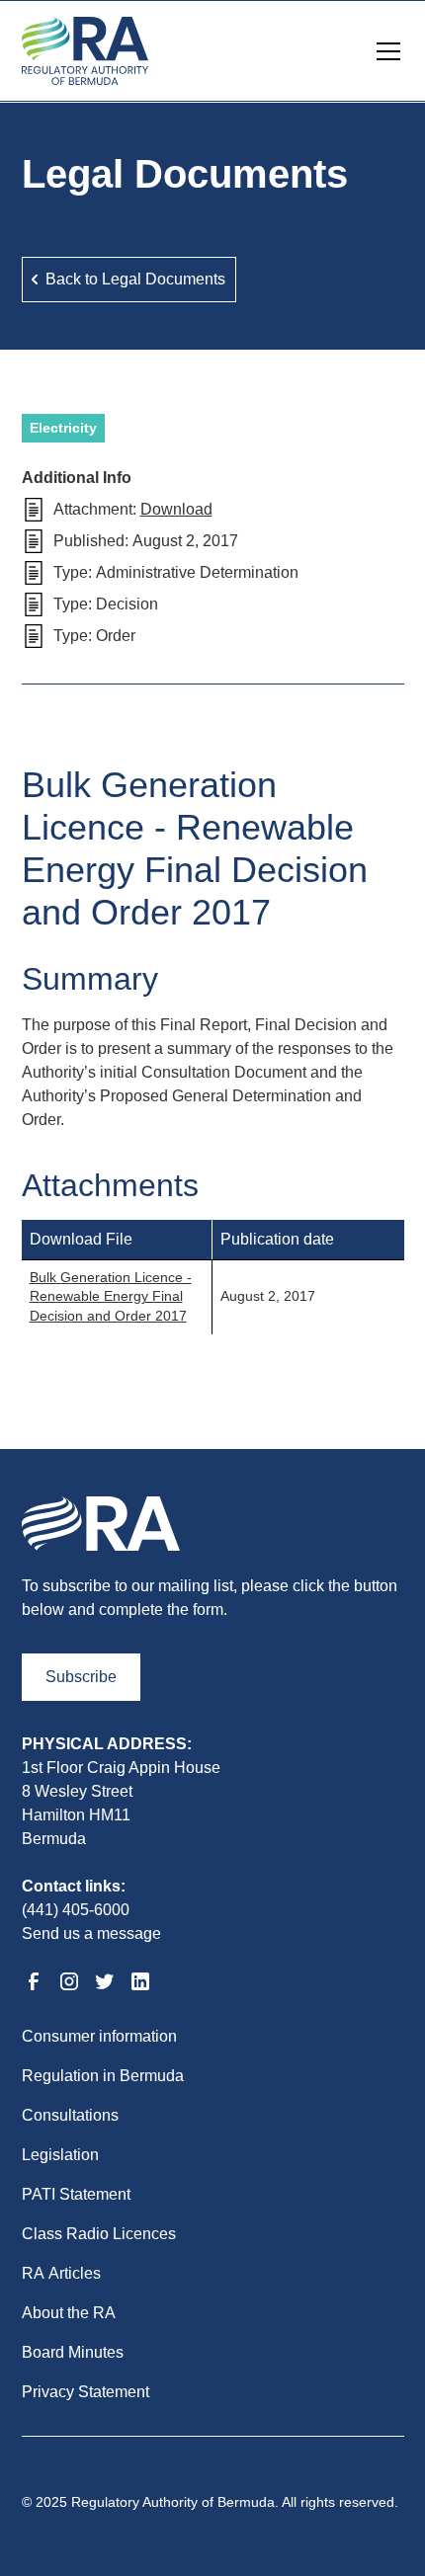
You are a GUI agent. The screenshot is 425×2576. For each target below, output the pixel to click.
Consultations (70, 2115)
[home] (85, 51)
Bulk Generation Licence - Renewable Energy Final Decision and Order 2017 (111, 1296)
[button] (384, 51)
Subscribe (81, 1677)
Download (176, 509)
